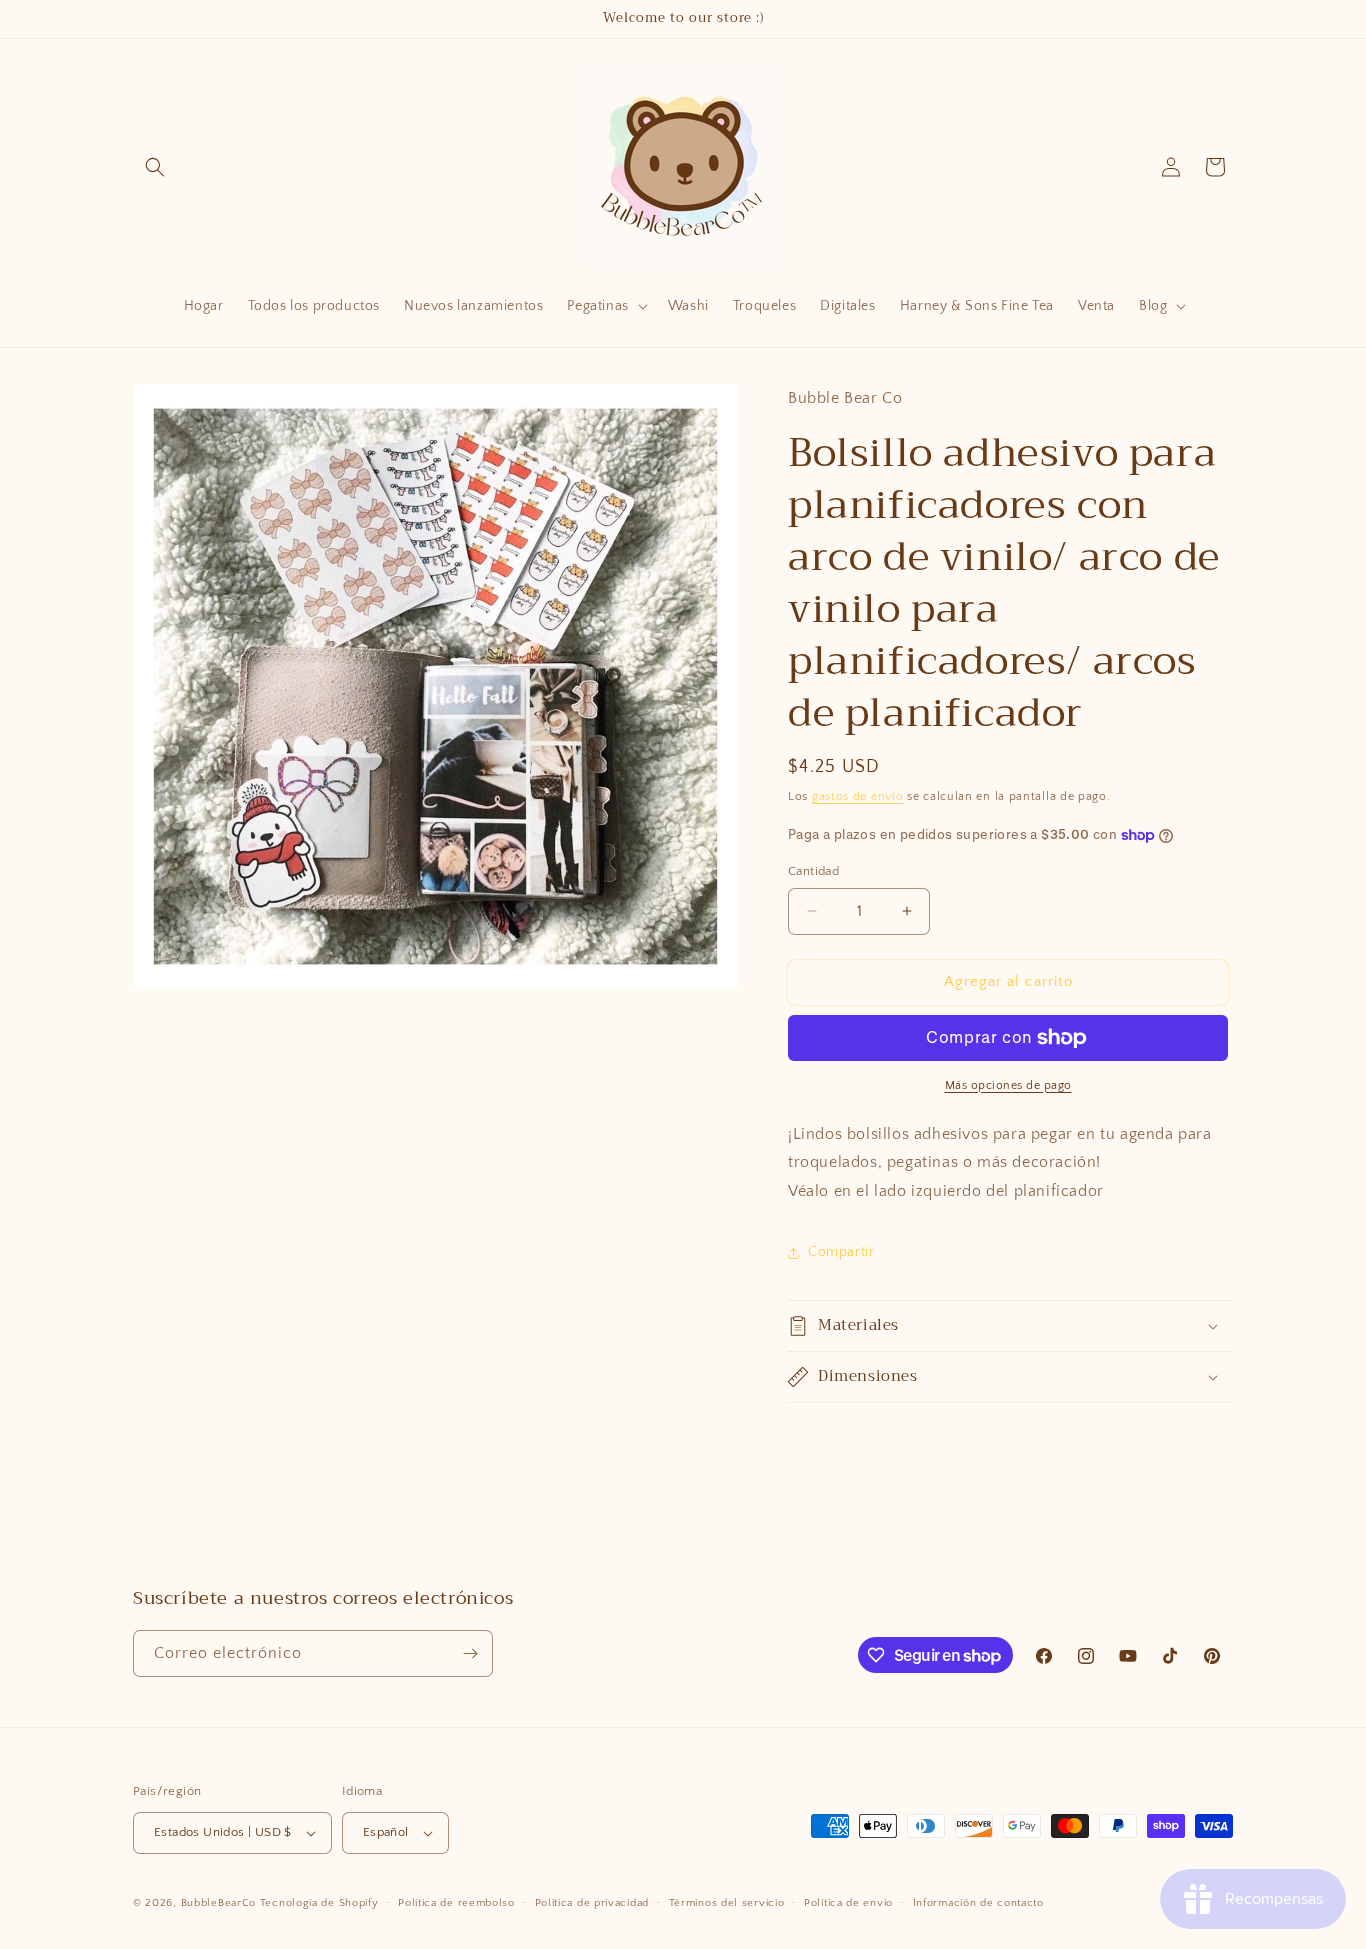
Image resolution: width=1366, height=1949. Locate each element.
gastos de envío (858, 796)
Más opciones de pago (1008, 1085)
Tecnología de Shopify (319, 1903)
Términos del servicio (727, 1903)
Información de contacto (978, 1903)
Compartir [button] (841, 1252)
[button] (155, 167)
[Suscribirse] (470, 1653)
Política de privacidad (592, 1903)
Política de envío (848, 1903)
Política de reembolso (456, 1903)
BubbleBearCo (218, 1903)
